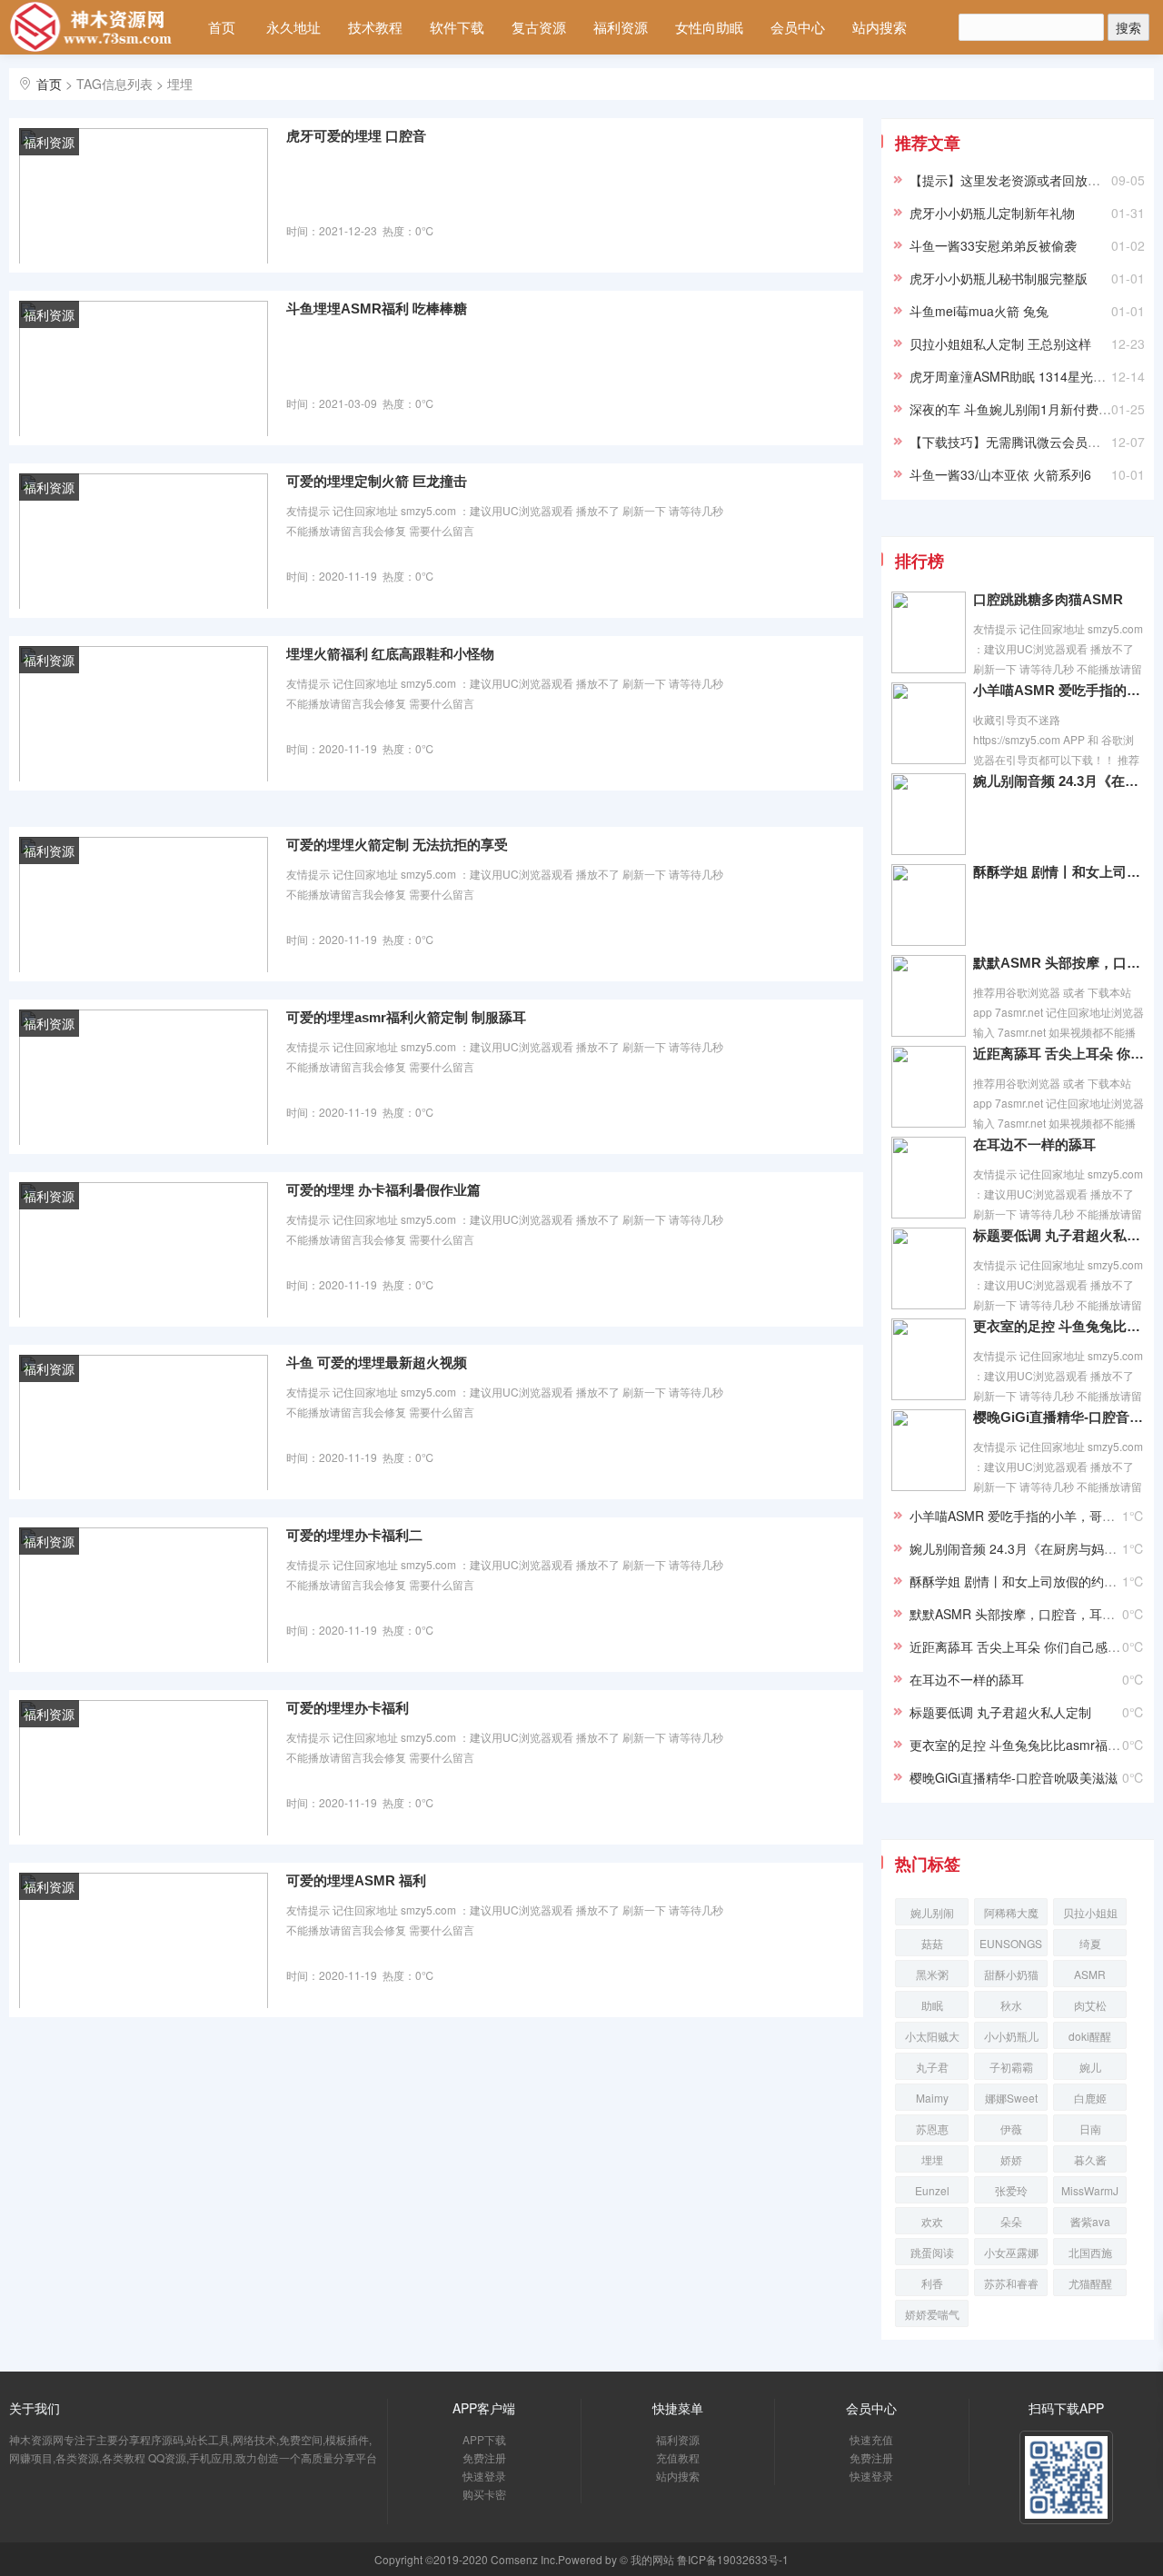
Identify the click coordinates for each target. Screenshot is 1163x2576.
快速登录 (484, 2476)
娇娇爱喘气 (932, 2314)
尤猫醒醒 (1090, 2283)
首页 (222, 27)
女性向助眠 (709, 27)
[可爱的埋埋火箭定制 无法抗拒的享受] (144, 903)
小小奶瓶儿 (1011, 2036)
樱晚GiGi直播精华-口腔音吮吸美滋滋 (1059, 1417)
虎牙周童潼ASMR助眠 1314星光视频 (1014, 376)
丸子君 (932, 2067)
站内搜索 (880, 27)
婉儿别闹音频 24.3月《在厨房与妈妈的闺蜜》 (1059, 781)
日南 (1090, 2128)
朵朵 (1011, 2221)
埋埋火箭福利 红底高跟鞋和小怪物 (390, 654)
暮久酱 (1090, 2159)
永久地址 (293, 27)
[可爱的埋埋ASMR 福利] (144, 1939)
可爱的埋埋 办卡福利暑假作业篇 (383, 1190)
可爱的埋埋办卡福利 (348, 1708)
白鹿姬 (1090, 2098)
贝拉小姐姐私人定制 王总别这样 (1000, 343)
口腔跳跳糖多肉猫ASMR (1048, 599)
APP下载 (484, 2439)
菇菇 (932, 1943)
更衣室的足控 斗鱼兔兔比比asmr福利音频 (1059, 1326)
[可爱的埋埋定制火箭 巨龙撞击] (144, 540)
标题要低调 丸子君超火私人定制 (1059, 1235)
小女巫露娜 (1011, 2252)
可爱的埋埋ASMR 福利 (356, 1880)
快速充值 (871, 2439)
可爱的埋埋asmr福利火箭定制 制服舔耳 (406, 1017)
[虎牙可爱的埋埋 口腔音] (144, 194)
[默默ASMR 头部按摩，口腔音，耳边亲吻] (929, 994)
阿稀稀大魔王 (1011, 1915)
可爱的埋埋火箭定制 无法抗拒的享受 (397, 845)
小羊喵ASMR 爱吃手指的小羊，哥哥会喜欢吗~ (1059, 690)
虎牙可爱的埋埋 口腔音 (356, 136)
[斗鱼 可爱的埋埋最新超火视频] (144, 1421)
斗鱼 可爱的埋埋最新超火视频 (377, 1363)
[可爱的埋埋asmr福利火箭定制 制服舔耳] (144, 1076)
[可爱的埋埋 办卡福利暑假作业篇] (144, 1248)
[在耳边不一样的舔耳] (929, 1176)
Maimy (932, 2098)
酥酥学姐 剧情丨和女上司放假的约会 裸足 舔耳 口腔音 (1059, 872)
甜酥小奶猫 (1011, 1974)
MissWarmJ (1090, 2190)
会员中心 (798, 27)
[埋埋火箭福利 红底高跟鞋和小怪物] (144, 712)
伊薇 (1011, 2128)
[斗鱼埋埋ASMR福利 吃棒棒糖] (144, 367)
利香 (932, 2283)
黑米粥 (932, 1974)
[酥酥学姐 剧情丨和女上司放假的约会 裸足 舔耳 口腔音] (929, 903)
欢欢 (932, 2221)
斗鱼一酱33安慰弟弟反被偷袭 (993, 245)
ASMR (1090, 1974)
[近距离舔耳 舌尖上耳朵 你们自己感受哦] (929, 1085)
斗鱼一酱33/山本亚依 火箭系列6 (1000, 474)
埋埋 (932, 2159)
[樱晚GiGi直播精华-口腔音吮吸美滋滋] (929, 1448)
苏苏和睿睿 (1011, 2283)
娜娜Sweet (1011, 2098)
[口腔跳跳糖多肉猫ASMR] (929, 631)
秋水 (1011, 2005)
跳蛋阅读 (932, 2252)
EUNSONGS (1011, 1943)
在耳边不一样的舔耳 (1034, 1144)
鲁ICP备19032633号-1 (733, 2559)
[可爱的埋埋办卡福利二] (144, 1594)
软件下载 (457, 27)
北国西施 (1090, 2252)
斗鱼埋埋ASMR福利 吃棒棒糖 (377, 308)
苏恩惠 (932, 2128)
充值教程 (678, 2457)
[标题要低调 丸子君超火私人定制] (929, 1267)
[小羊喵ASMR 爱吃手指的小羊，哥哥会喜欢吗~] (929, 721)
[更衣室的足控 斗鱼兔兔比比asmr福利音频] (929, 1358)
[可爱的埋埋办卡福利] (144, 1766)
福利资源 (621, 27)
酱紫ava (1090, 2221)
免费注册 (484, 2457)
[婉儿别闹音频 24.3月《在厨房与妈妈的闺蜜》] (929, 812)
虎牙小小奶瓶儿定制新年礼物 (992, 213)
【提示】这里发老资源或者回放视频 (1011, 180)
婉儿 (1090, 2067)
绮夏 (1090, 1943)
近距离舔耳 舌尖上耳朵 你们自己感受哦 (1059, 1054)
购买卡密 (484, 2494)
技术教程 (375, 27)
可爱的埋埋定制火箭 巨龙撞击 (377, 481)
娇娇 (1011, 2159)
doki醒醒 (1090, 2036)
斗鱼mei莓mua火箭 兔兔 (979, 311)
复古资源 (539, 27)
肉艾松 (1090, 2005)
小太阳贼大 (932, 2036)
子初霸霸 (1011, 2067)
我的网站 (652, 2559)
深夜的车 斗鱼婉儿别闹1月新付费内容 (1017, 409)
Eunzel (932, 2190)
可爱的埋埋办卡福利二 (354, 1535)
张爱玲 (1011, 2190)
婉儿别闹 (932, 1912)
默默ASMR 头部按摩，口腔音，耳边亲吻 (1059, 963)
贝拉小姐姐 (1090, 1912)
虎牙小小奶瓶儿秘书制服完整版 (999, 278)
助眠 (932, 2005)
